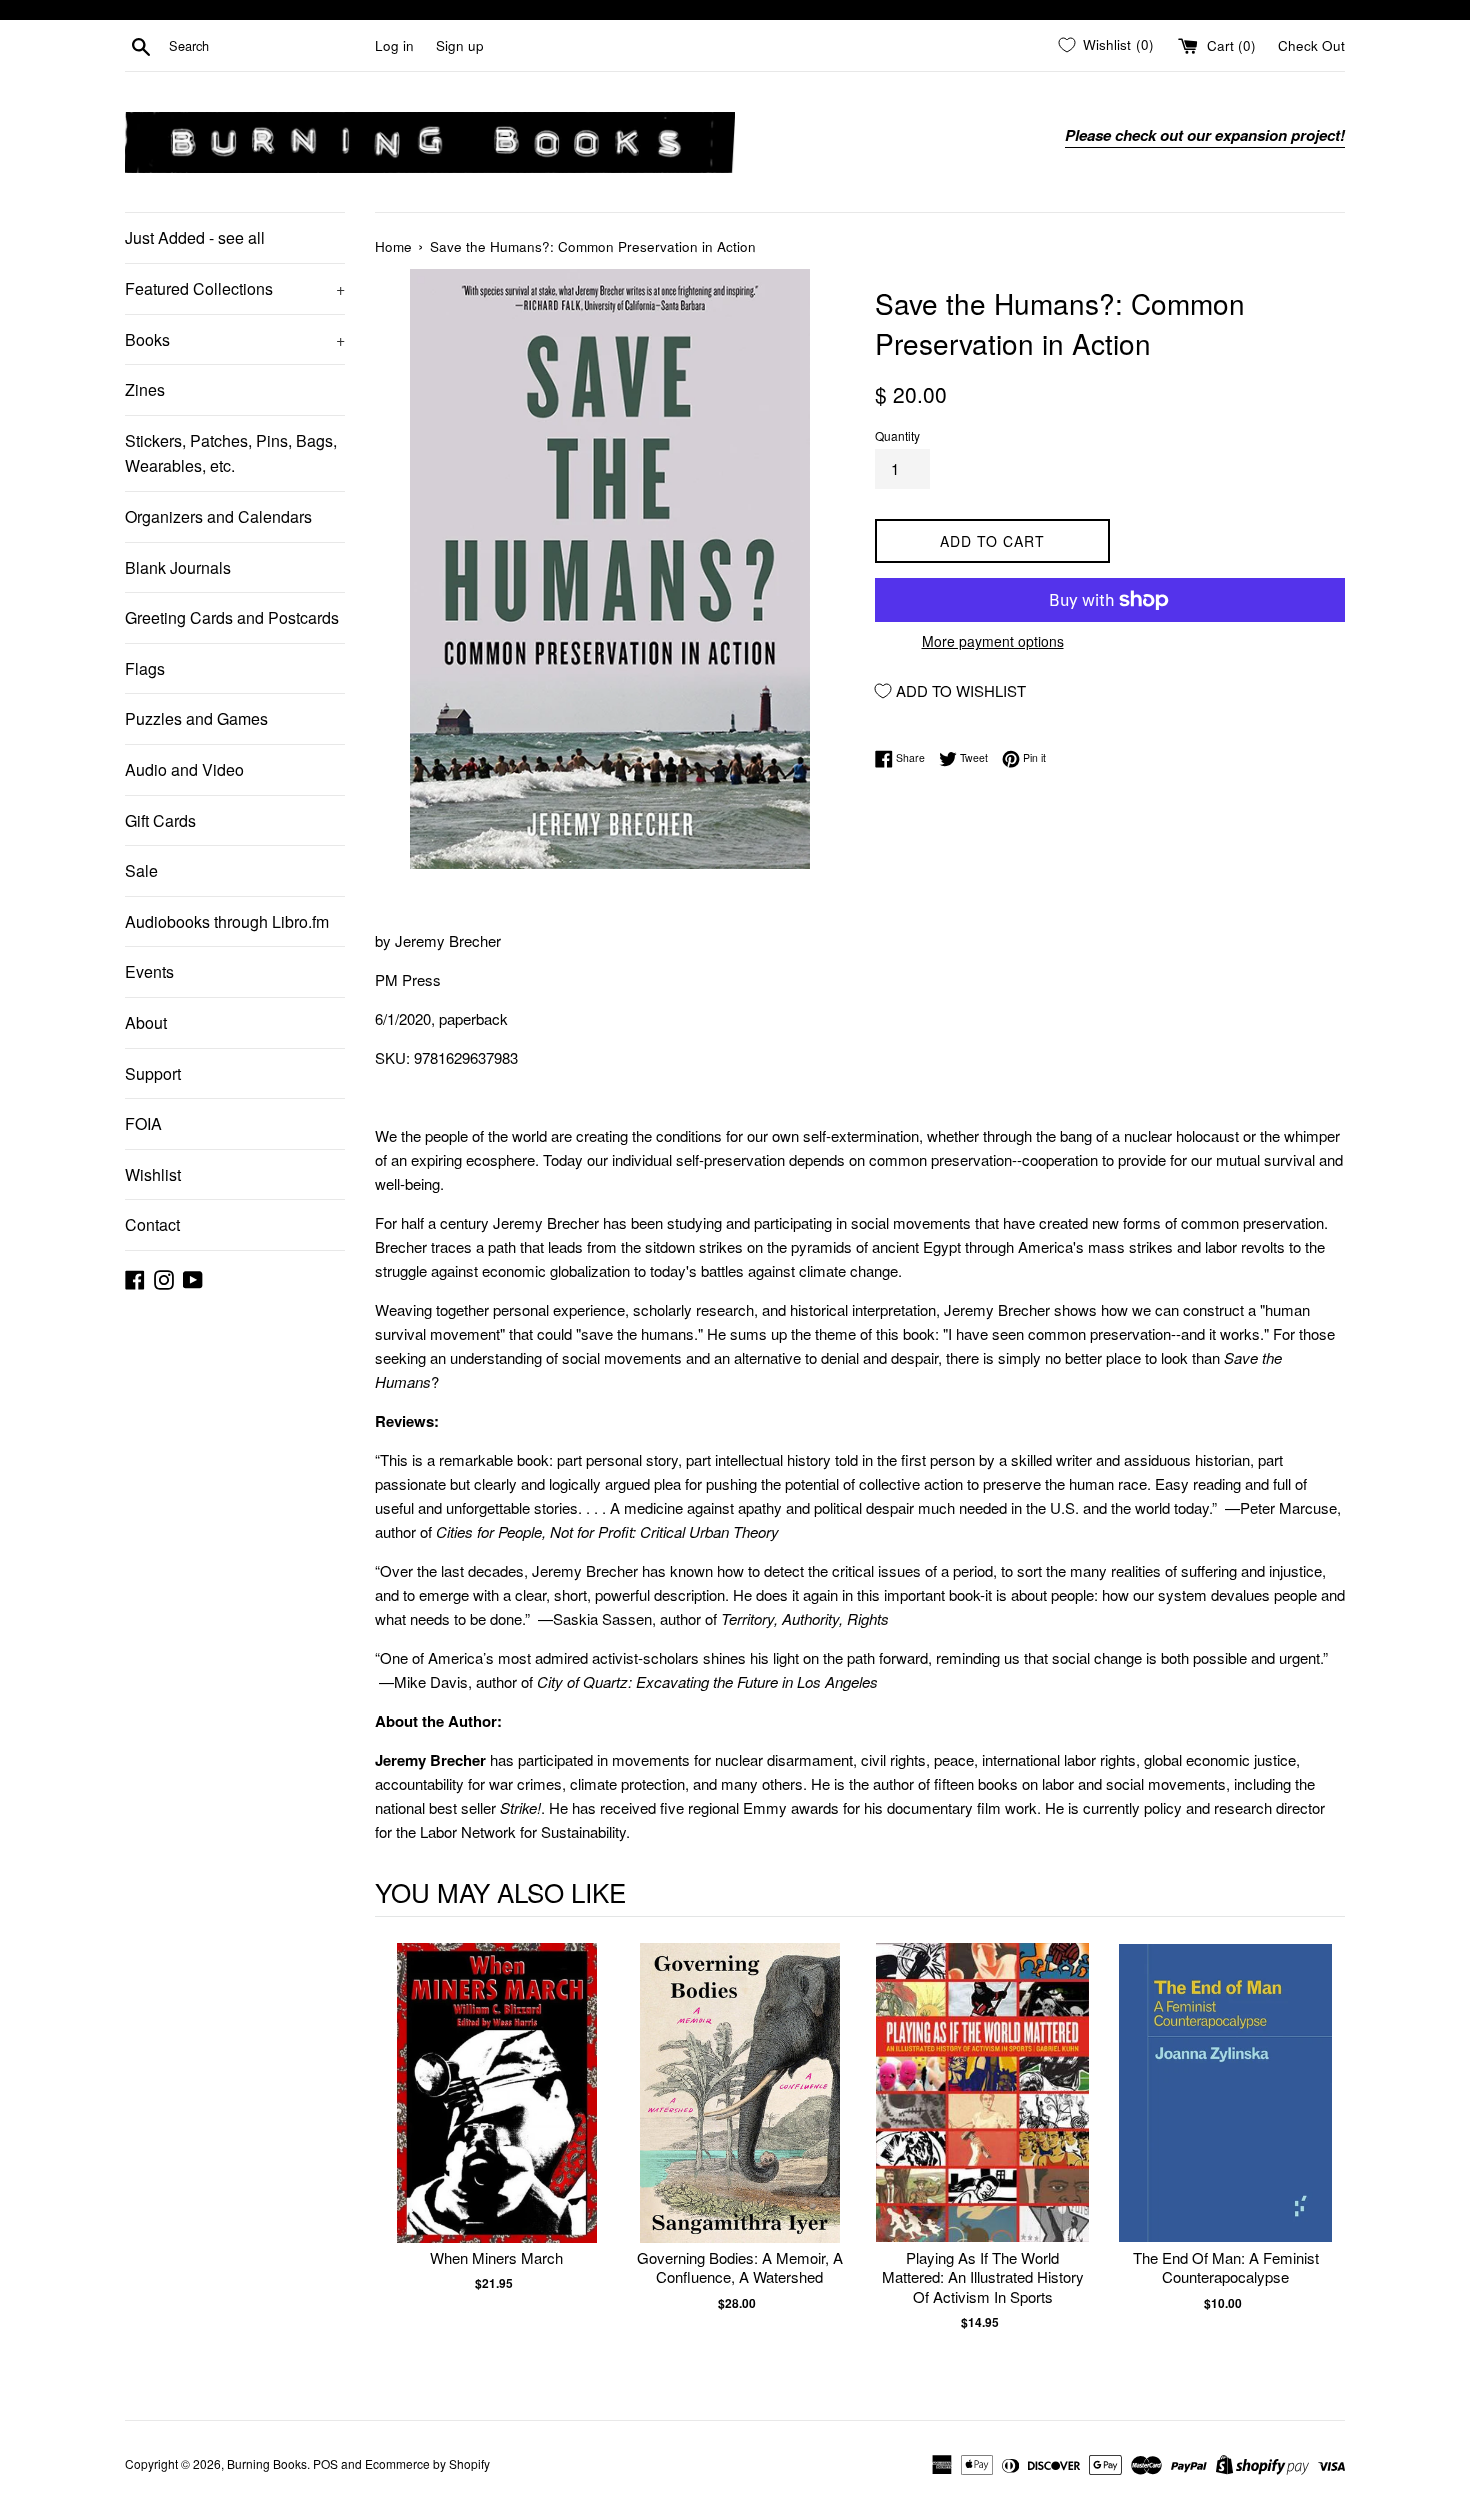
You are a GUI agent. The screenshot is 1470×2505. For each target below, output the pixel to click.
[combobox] (268, 46)
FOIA (143, 1123)
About (146, 1022)
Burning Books (267, 2463)
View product (496, 2113)
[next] (1325, 2157)
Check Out (1311, 45)
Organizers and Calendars (218, 516)
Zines (145, 389)
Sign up (460, 45)
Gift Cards (160, 820)
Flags (145, 668)
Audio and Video (184, 769)
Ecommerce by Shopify (427, 2463)
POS (325, 2463)
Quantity (897, 435)
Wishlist (153, 1174)
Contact (152, 1224)
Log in (394, 45)
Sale (141, 870)
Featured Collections (235, 288)
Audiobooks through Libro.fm (227, 921)
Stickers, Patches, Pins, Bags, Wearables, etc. (231, 453)
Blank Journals (178, 567)
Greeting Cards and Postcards (232, 617)
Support (153, 1073)
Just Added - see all (195, 237)
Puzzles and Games (196, 718)
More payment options (993, 641)
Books (235, 339)
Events (149, 971)
